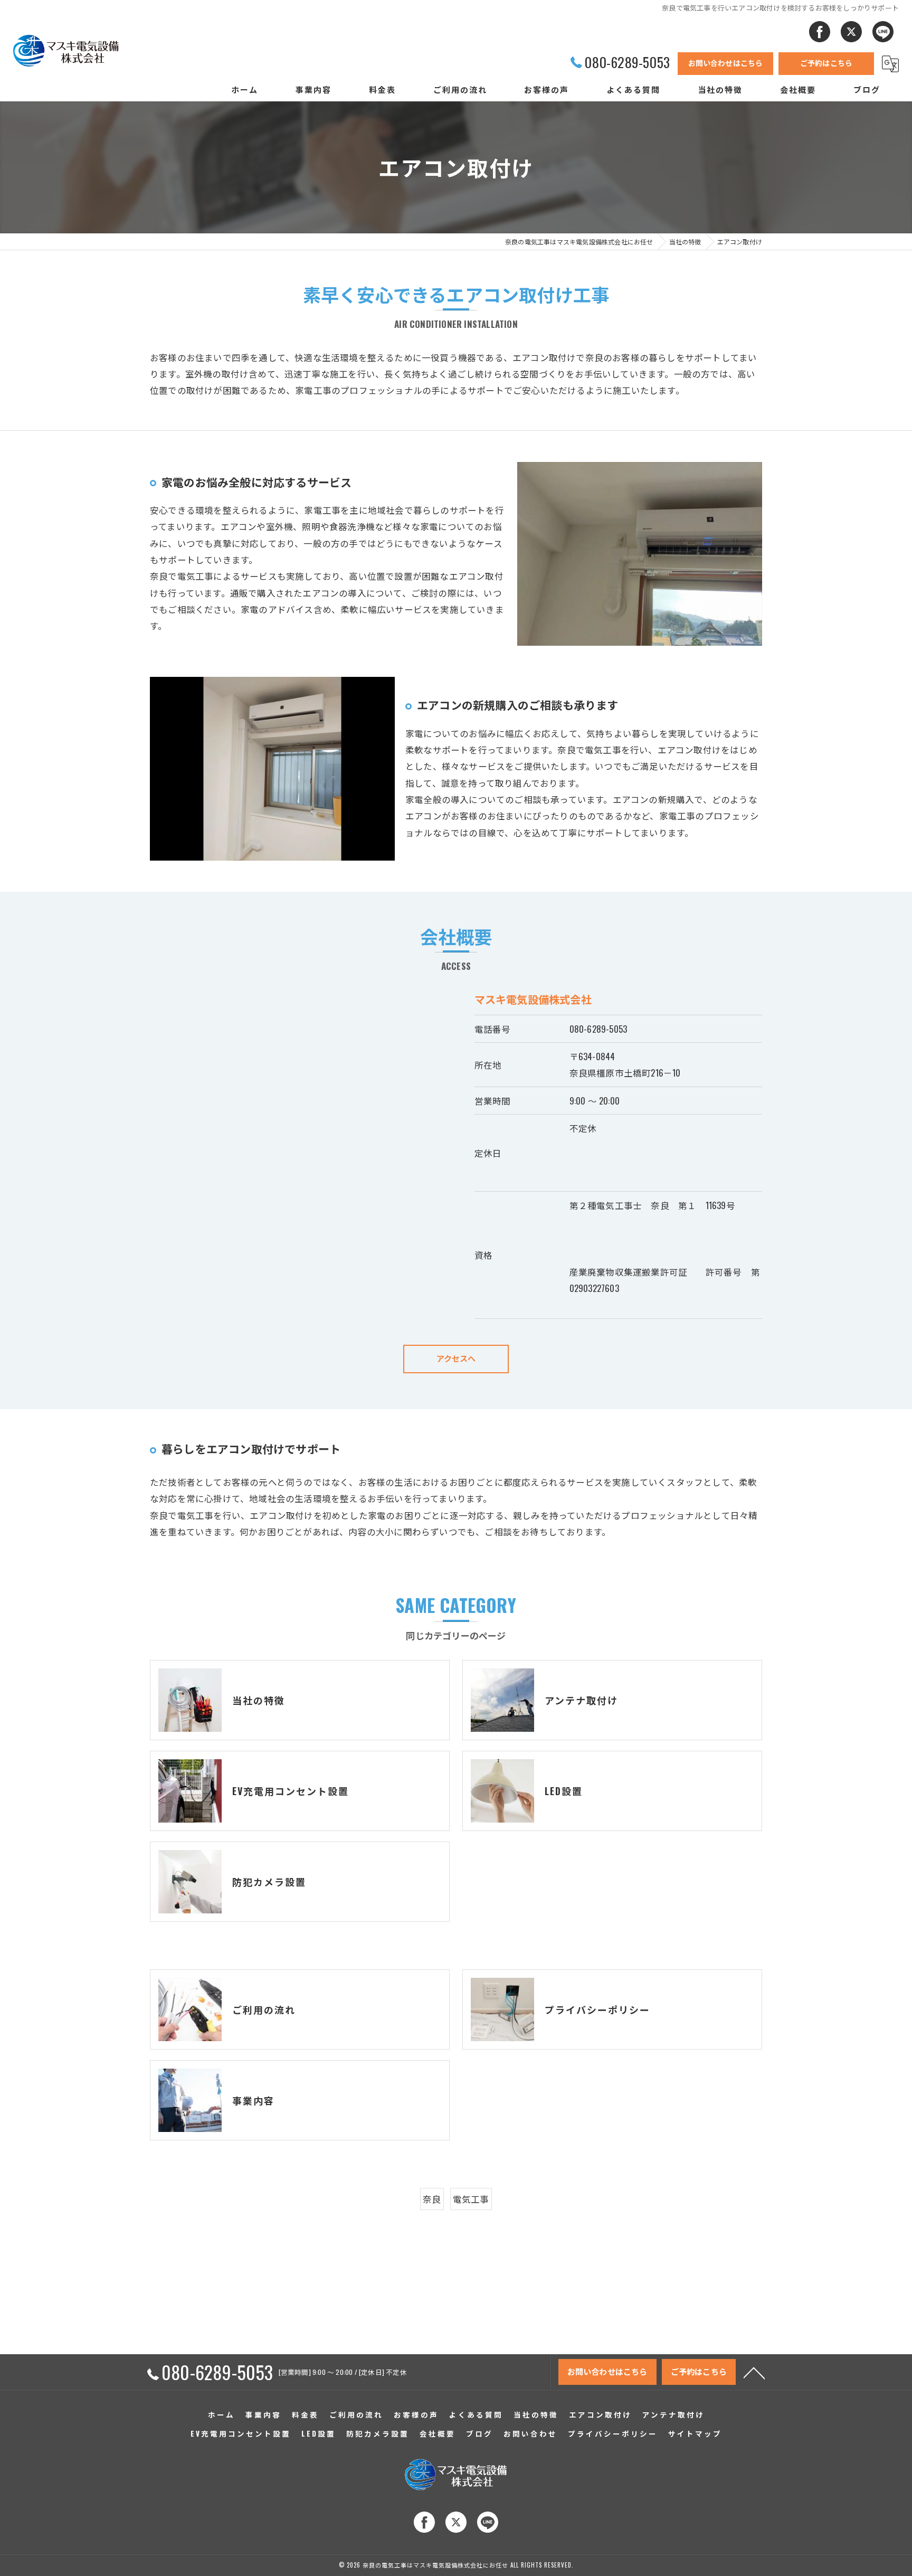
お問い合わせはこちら (726, 63)
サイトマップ (695, 2433)
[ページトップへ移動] (754, 2372)
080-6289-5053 (598, 1029)
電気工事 (471, 2199)
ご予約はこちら (826, 63)
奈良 (432, 2199)
